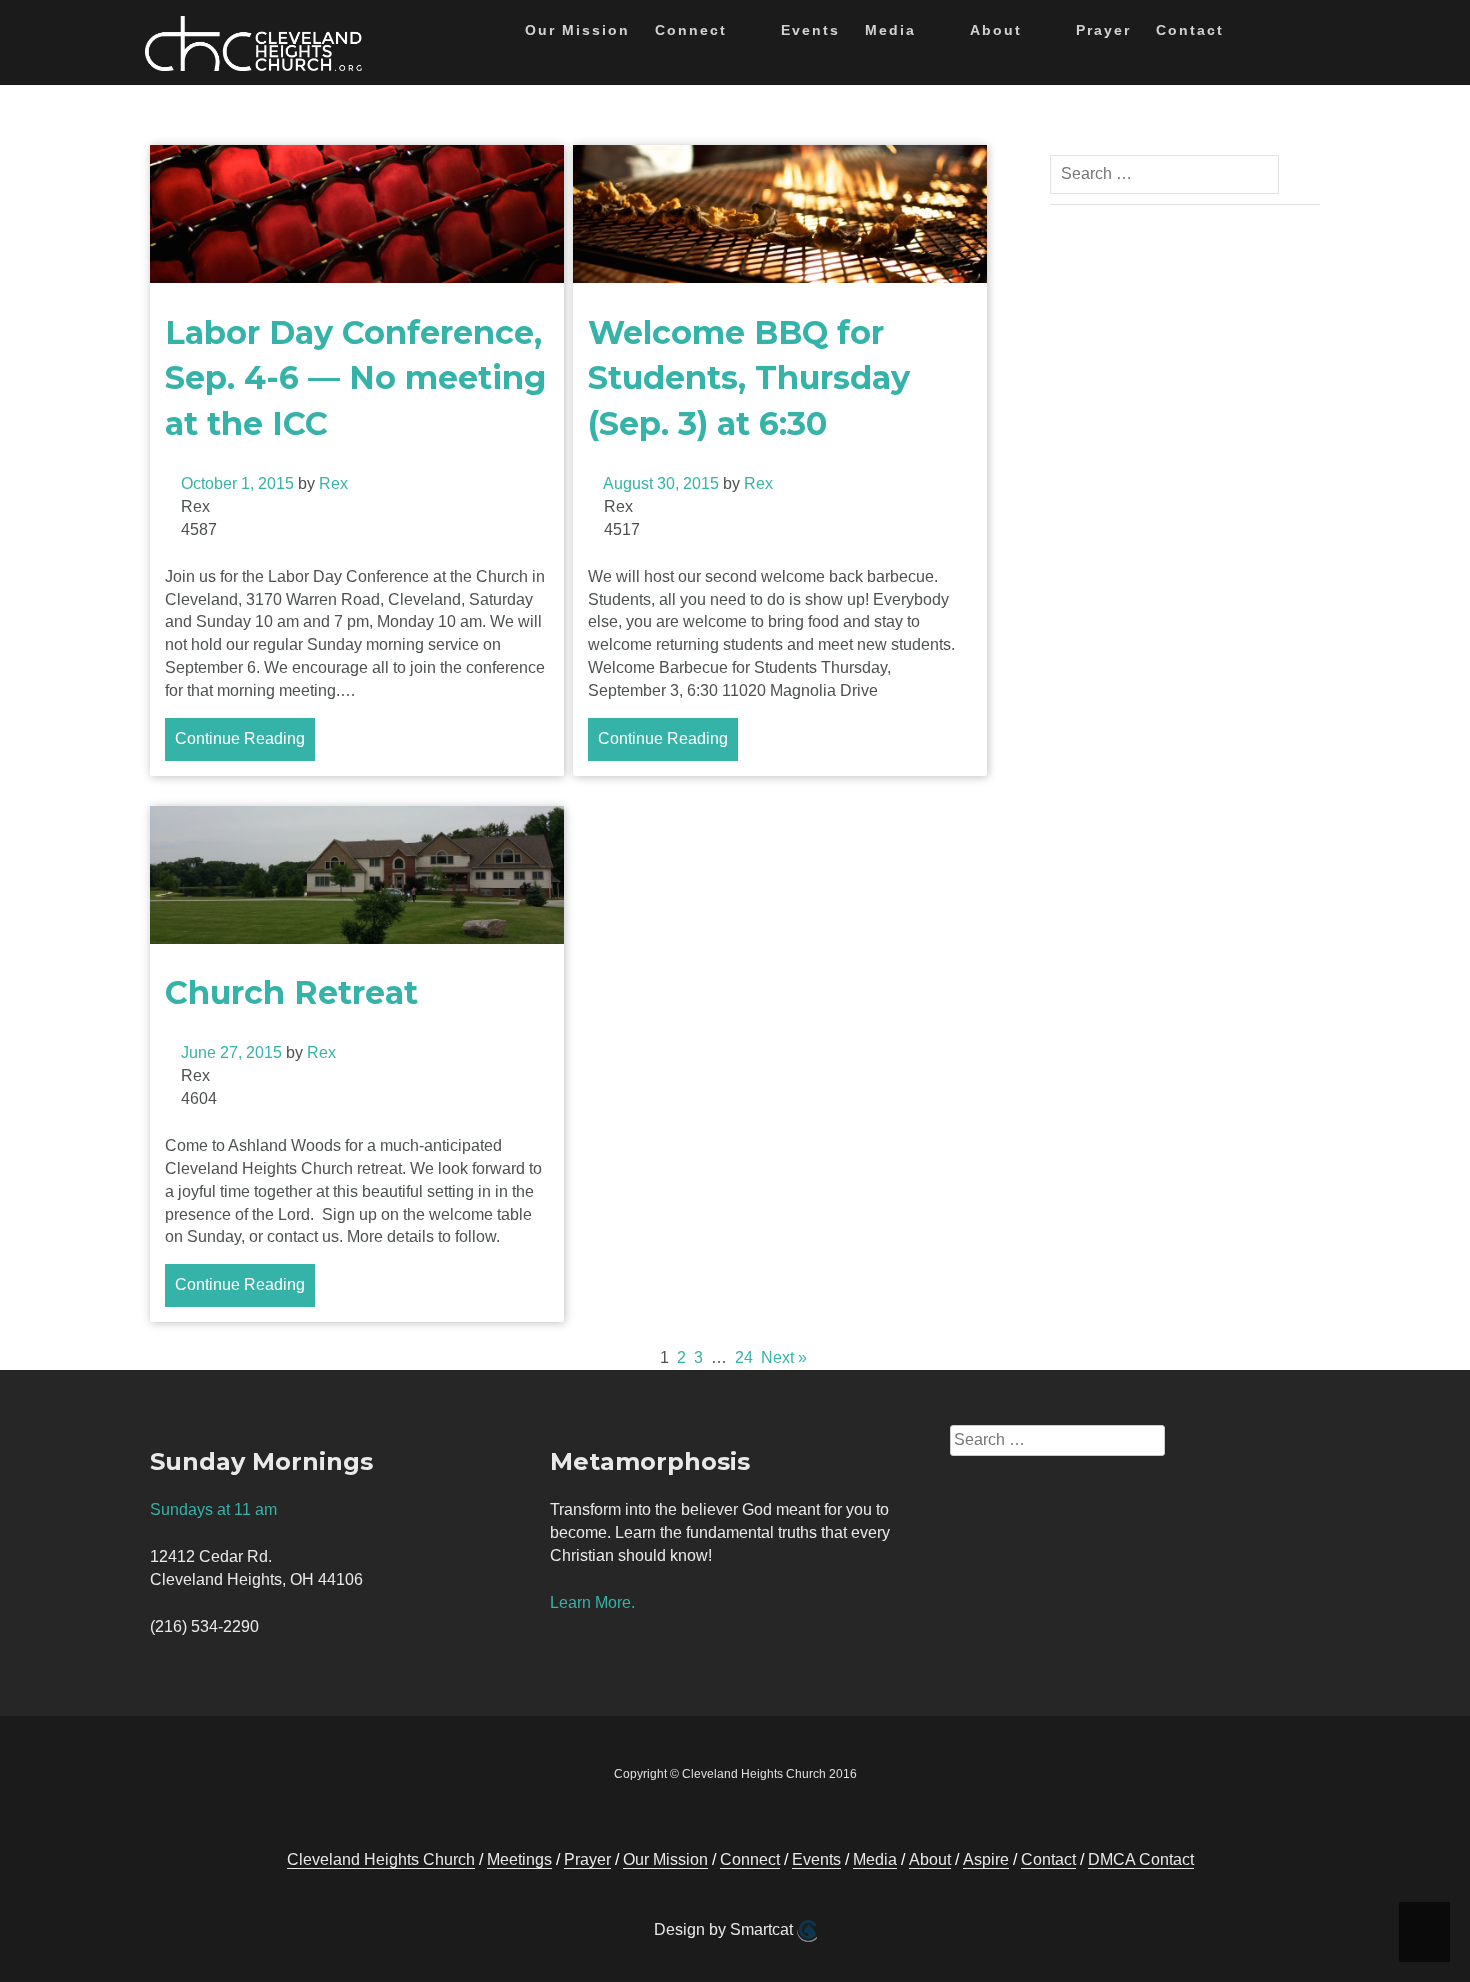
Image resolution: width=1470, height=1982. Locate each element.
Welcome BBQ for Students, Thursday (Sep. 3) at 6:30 (749, 378)
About (996, 30)
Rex (333, 483)
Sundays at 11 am (213, 1509)
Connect (691, 30)
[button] (1255, 33)
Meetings (519, 1859)
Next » (784, 1357)
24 (744, 1357)
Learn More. (592, 1602)
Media (890, 30)
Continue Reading (240, 738)
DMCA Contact (1141, 1859)
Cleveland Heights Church (381, 1859)
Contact (1190, 30)
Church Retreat (291, 992)
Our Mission (577, 30)
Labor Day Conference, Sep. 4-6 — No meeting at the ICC (355, 378)
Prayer (1103, 30)
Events (810, 30)
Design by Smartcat (725, 1929)
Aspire (986, 1859)
